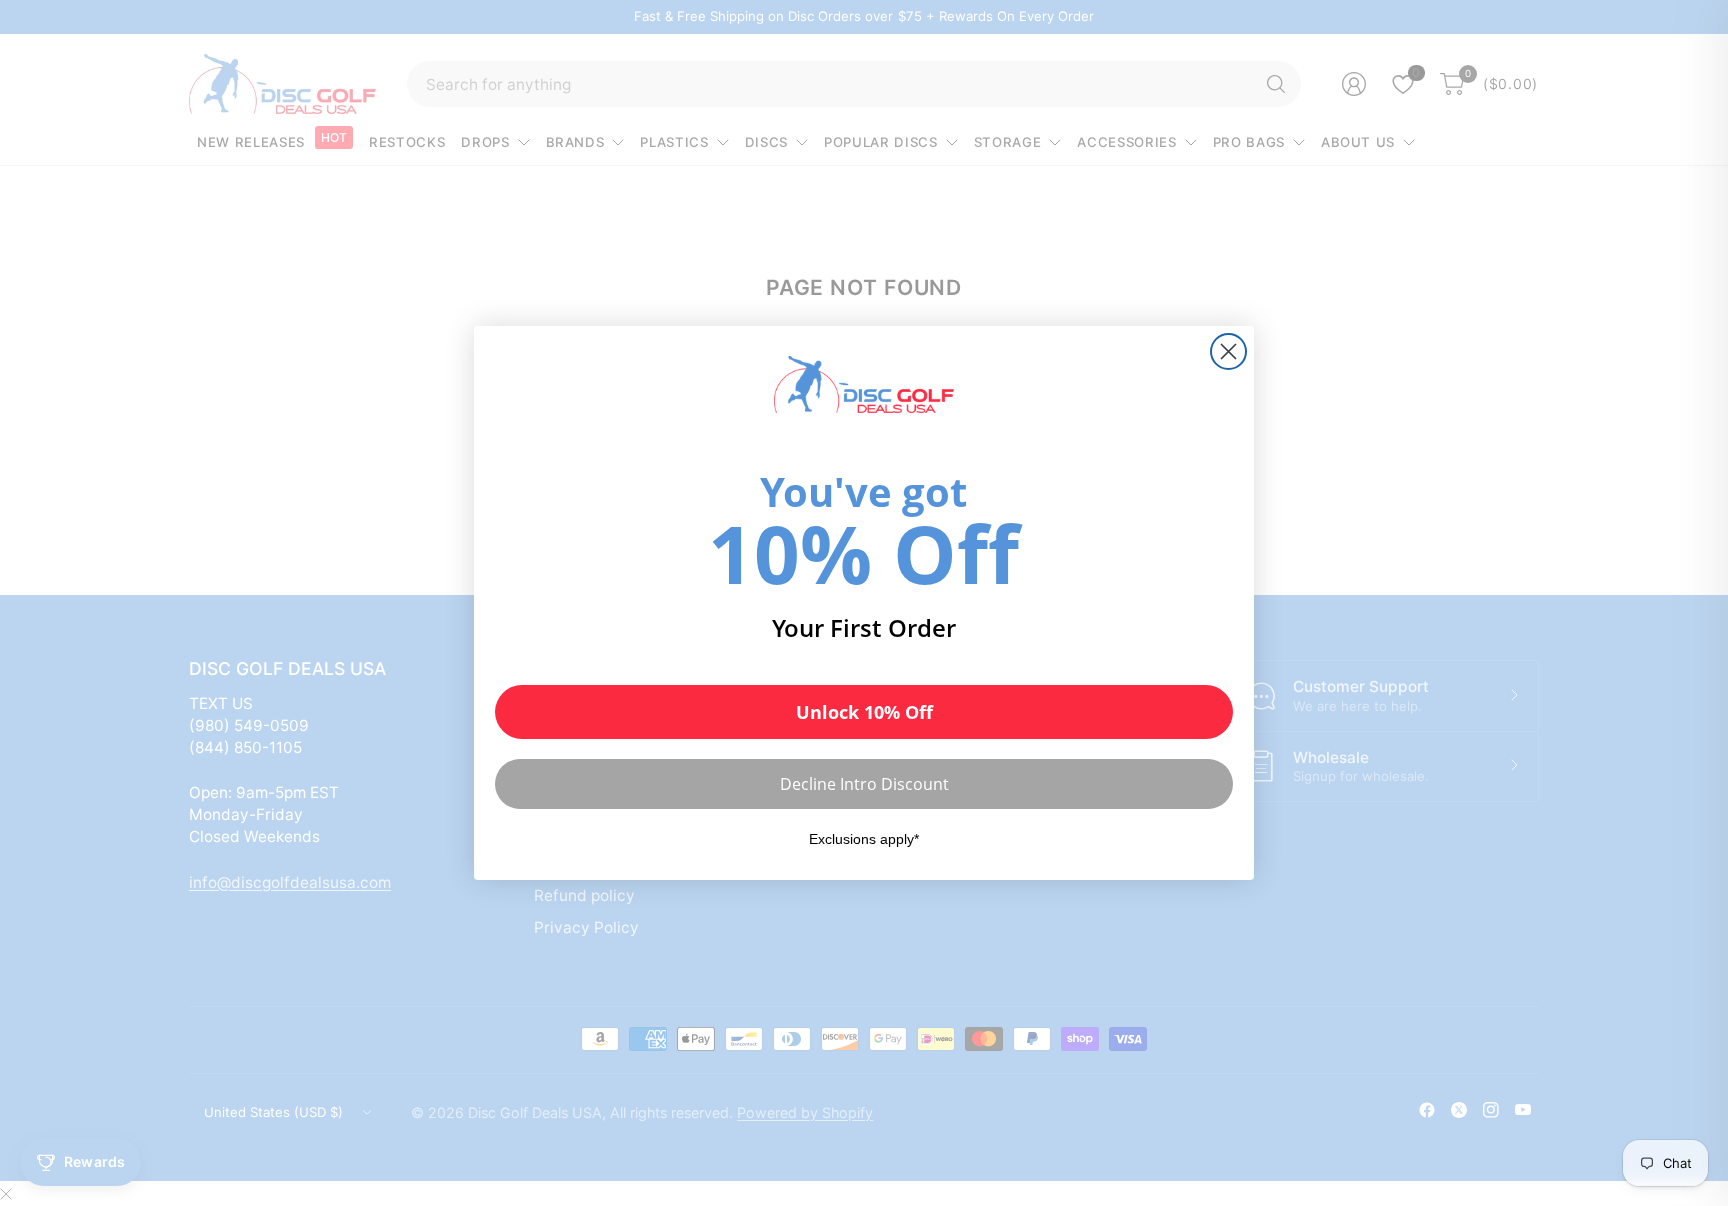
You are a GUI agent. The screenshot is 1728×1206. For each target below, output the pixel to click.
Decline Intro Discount (864, 784)
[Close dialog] (1228, 351)
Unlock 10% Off (864, 712)
